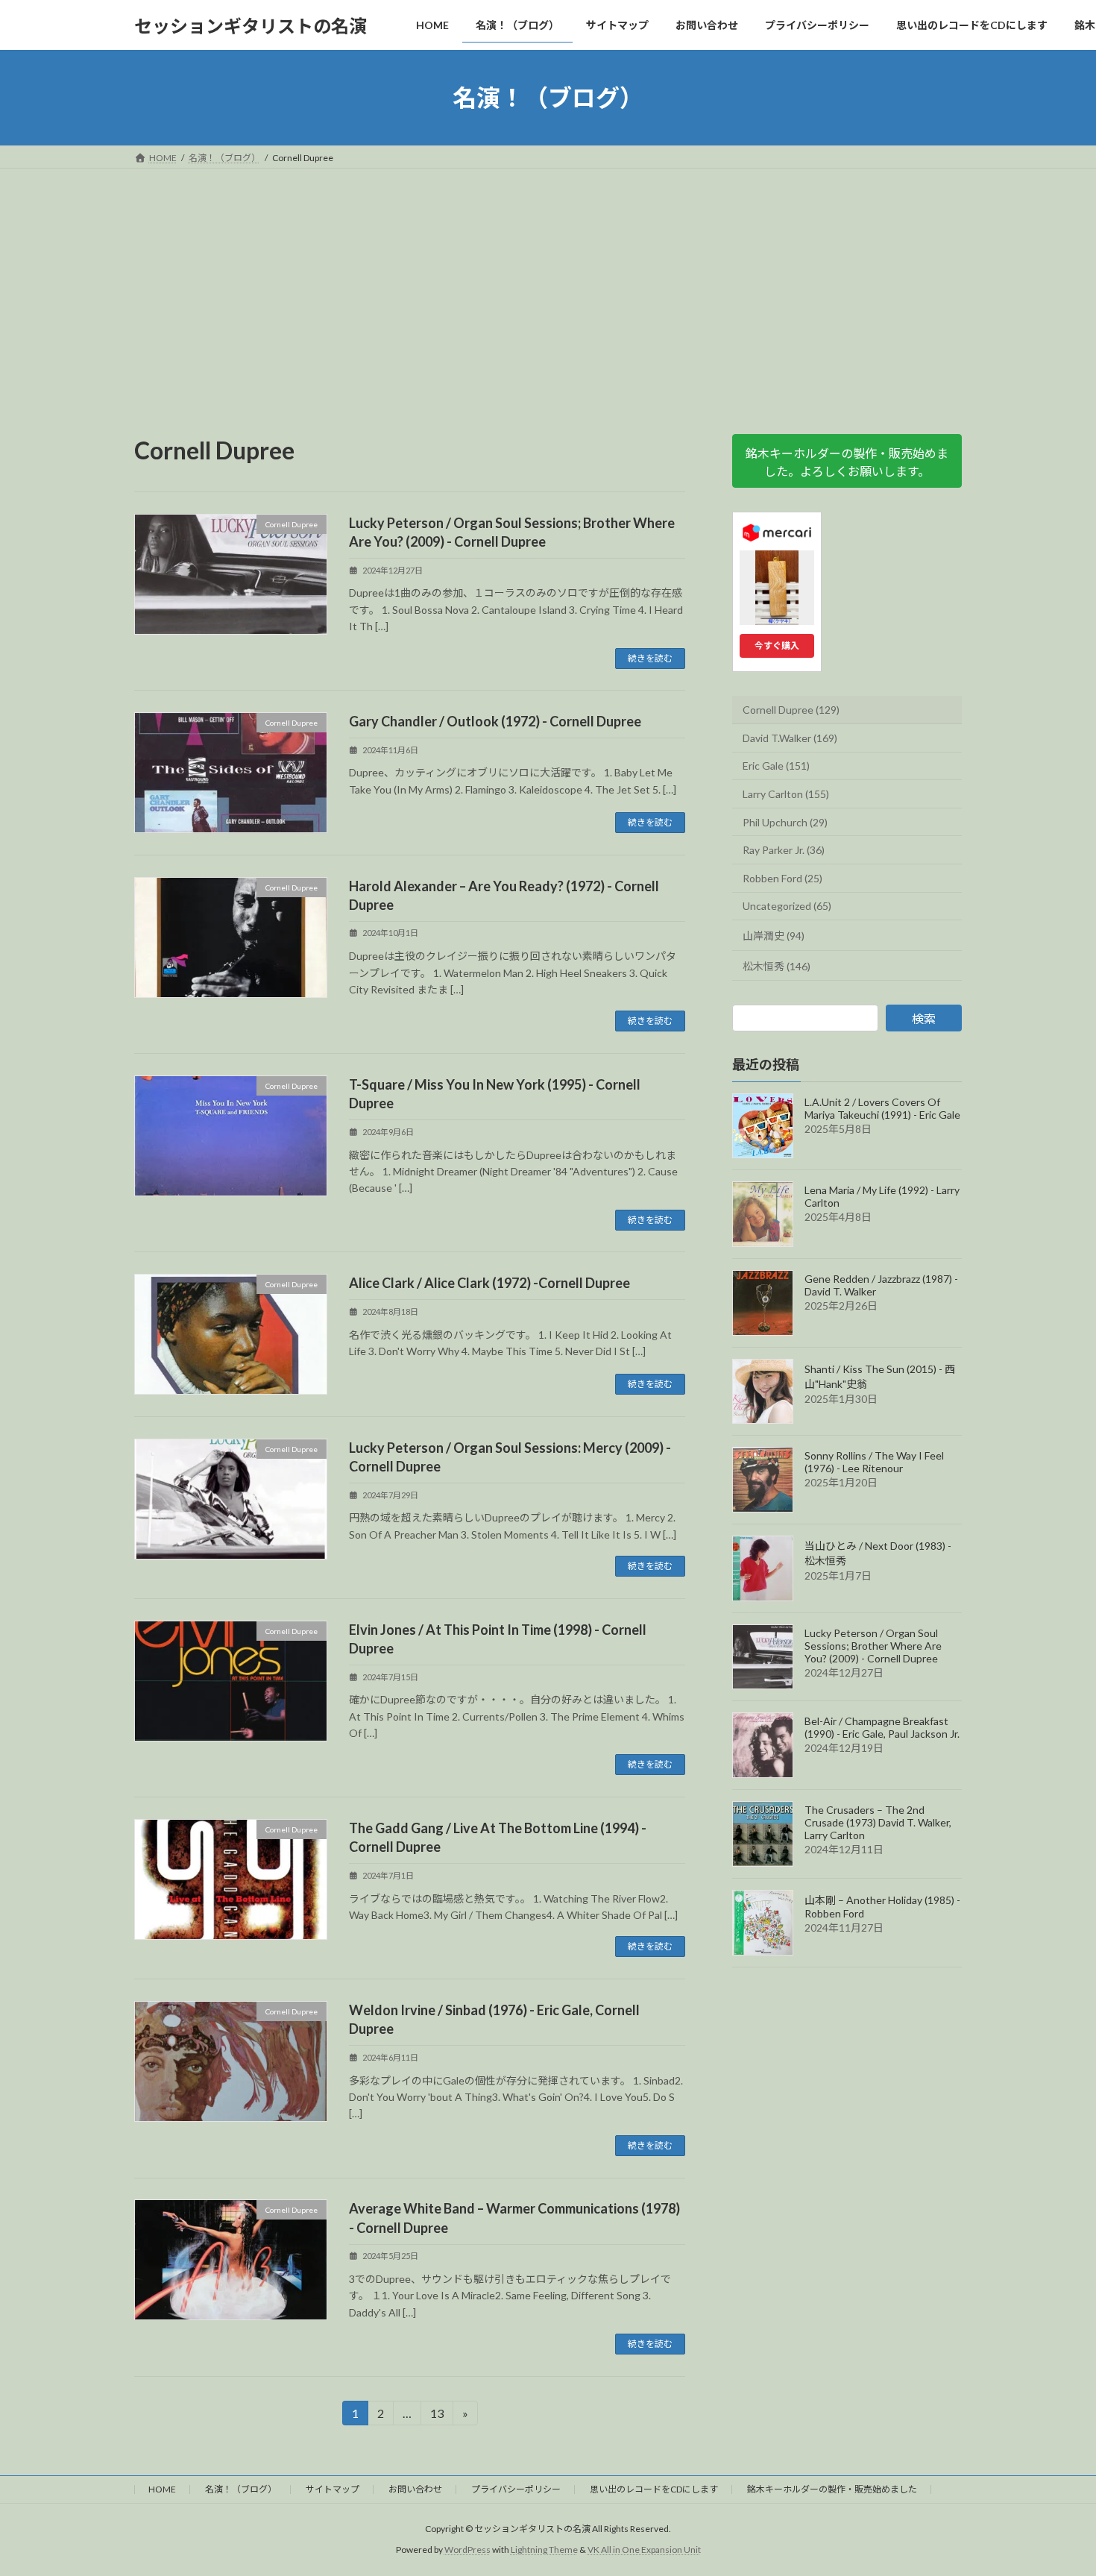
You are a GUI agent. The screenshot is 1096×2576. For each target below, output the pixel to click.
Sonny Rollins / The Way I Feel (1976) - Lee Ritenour (874, 1463)
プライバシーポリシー (516, 2489)
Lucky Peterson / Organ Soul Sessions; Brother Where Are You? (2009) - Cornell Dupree (873, 1646)
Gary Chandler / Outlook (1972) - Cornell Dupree (495, 721)
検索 (924, 1019)
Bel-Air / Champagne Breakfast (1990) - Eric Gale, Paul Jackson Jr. (882, 1728)
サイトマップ (333, 2489)
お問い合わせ (415, 2489)
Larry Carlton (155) (786, 794)
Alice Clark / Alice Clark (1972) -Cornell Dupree (489, 1283)
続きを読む (650, 658)
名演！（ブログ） (241, 2489)
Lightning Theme (544, 2550)
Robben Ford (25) (782, 878)
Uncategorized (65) (787, 907)
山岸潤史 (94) (774, 936)
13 (437, 2416)
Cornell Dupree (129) (791, 710)
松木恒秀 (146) (777, 966)
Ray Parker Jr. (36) (784, 850)
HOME (162, 2489)
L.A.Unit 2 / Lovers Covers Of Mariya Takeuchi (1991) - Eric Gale (882, 1108)
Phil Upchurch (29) (785, 822)
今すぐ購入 (777, 645)
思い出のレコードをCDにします (654, 2489)
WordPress (467, 2550)
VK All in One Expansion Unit (644, 2550)
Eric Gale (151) (776, 766)
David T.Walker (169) (790, 738)
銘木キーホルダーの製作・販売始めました (832, 2489)
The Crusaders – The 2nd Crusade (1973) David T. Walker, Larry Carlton (878, 1822)
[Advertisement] (548, 280)
